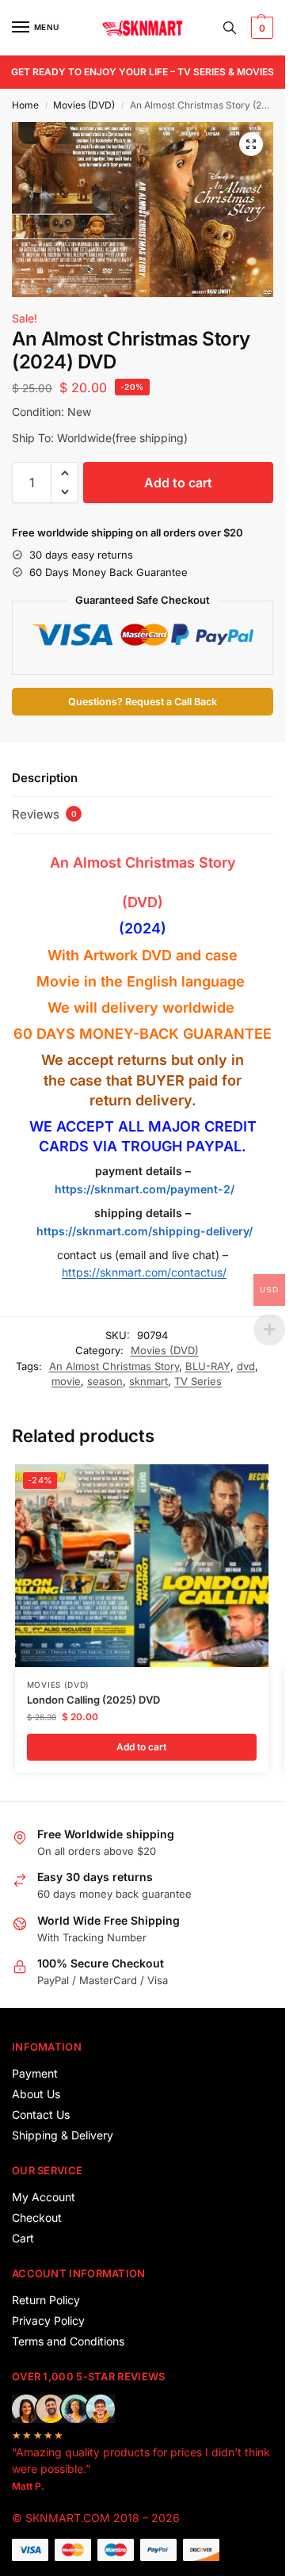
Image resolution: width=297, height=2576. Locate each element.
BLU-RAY (208, 1366)
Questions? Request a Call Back (143, 702)
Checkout (37, 2217)
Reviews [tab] (44, 814)
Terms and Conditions (68, 2341)
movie (66, 1381)
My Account (44, 2197)
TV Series (198, 1381)
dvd (246, 1366)
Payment (35, 2073)
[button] (260, 28)
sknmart (148, 1381)
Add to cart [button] (141, 1747)
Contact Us (41, 2114)
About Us (36, 2094)
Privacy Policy (48, 2320)
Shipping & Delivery (63, 2135)
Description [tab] (45, 778)
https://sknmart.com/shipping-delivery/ (143, 1231)
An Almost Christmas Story (114, 1366)
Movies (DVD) (84, 105)
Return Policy (46, 2300)
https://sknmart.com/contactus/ (144, 1272)
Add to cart (178, 483)
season (105, 1381)
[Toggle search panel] (230, 28)
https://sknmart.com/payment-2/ (145, 1189)
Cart (23, 2238)
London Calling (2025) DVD (93, 1700)
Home (25, 105)
